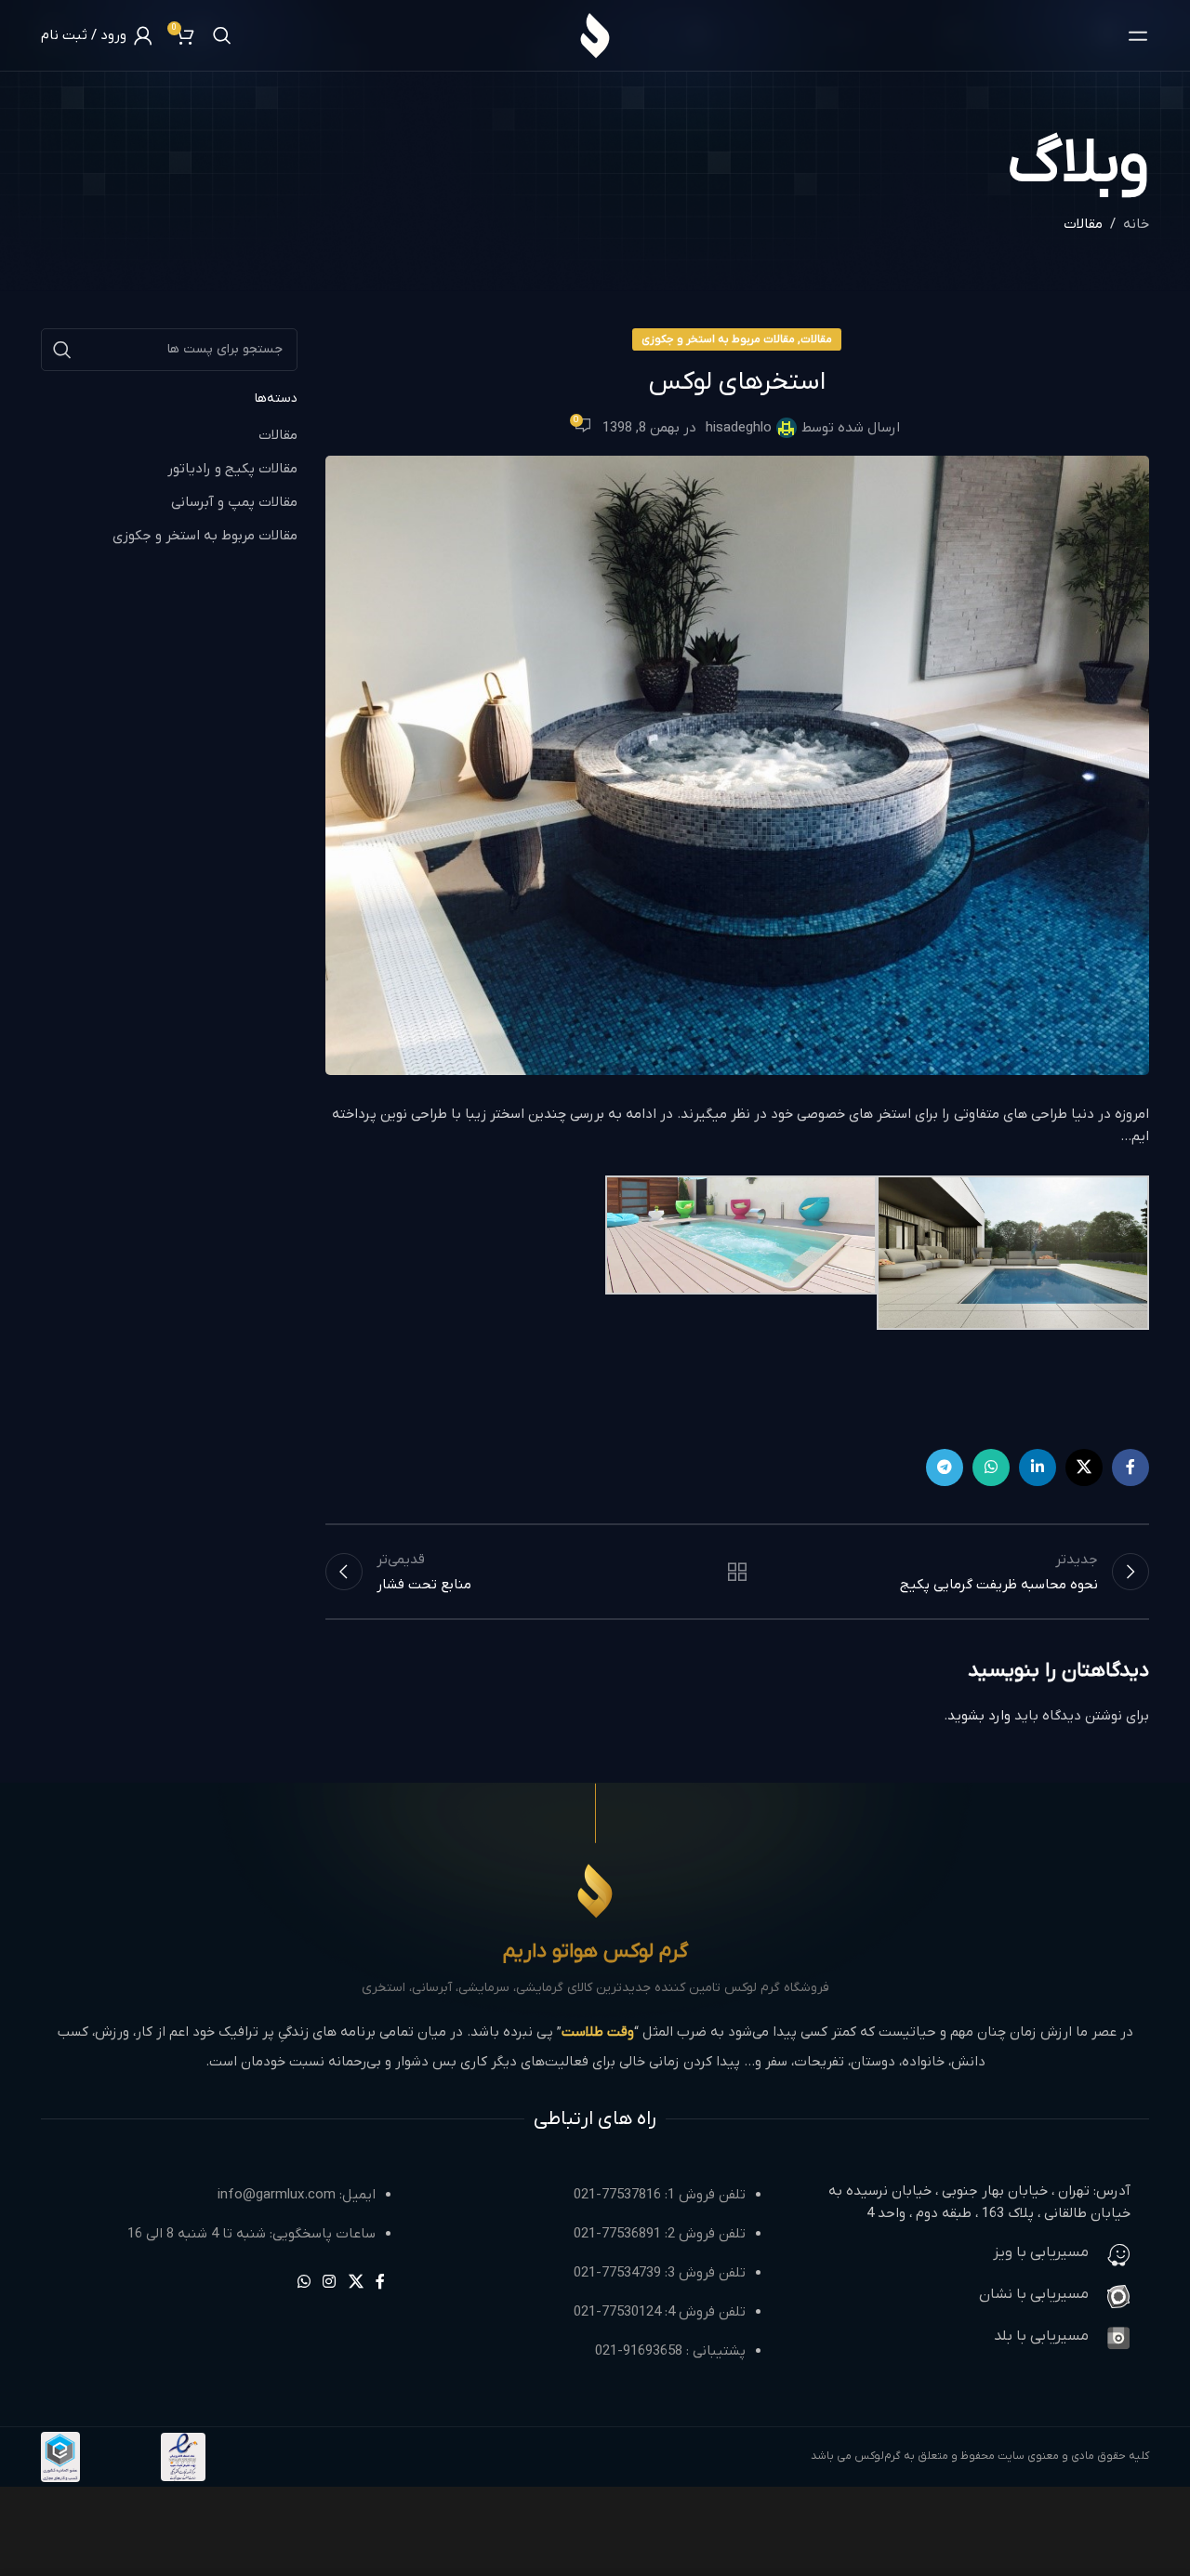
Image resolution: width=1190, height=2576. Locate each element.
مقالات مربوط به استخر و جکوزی (718, 339)
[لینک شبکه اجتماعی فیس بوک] (1130, 1467)
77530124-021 (617, 2312)
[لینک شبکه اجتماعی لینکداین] (1038, 1467)
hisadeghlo (739, 428)
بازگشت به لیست (737, 1572)
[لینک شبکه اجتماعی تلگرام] (945, 1467)
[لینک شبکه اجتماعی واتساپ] (991, 1467)
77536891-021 (617, 2234)
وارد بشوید (979, 1716)
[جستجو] (222, 35)
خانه (1136, 224)
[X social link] (1084, 1467)
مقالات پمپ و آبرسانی (234, 502)
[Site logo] (595, 34)
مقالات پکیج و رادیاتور (232, 469)
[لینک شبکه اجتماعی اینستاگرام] (330, 2282)
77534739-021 (617, 2273)
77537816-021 (617, 2195)
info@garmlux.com (277, 2195)
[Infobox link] (965, 2255)
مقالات (1083, 224)
